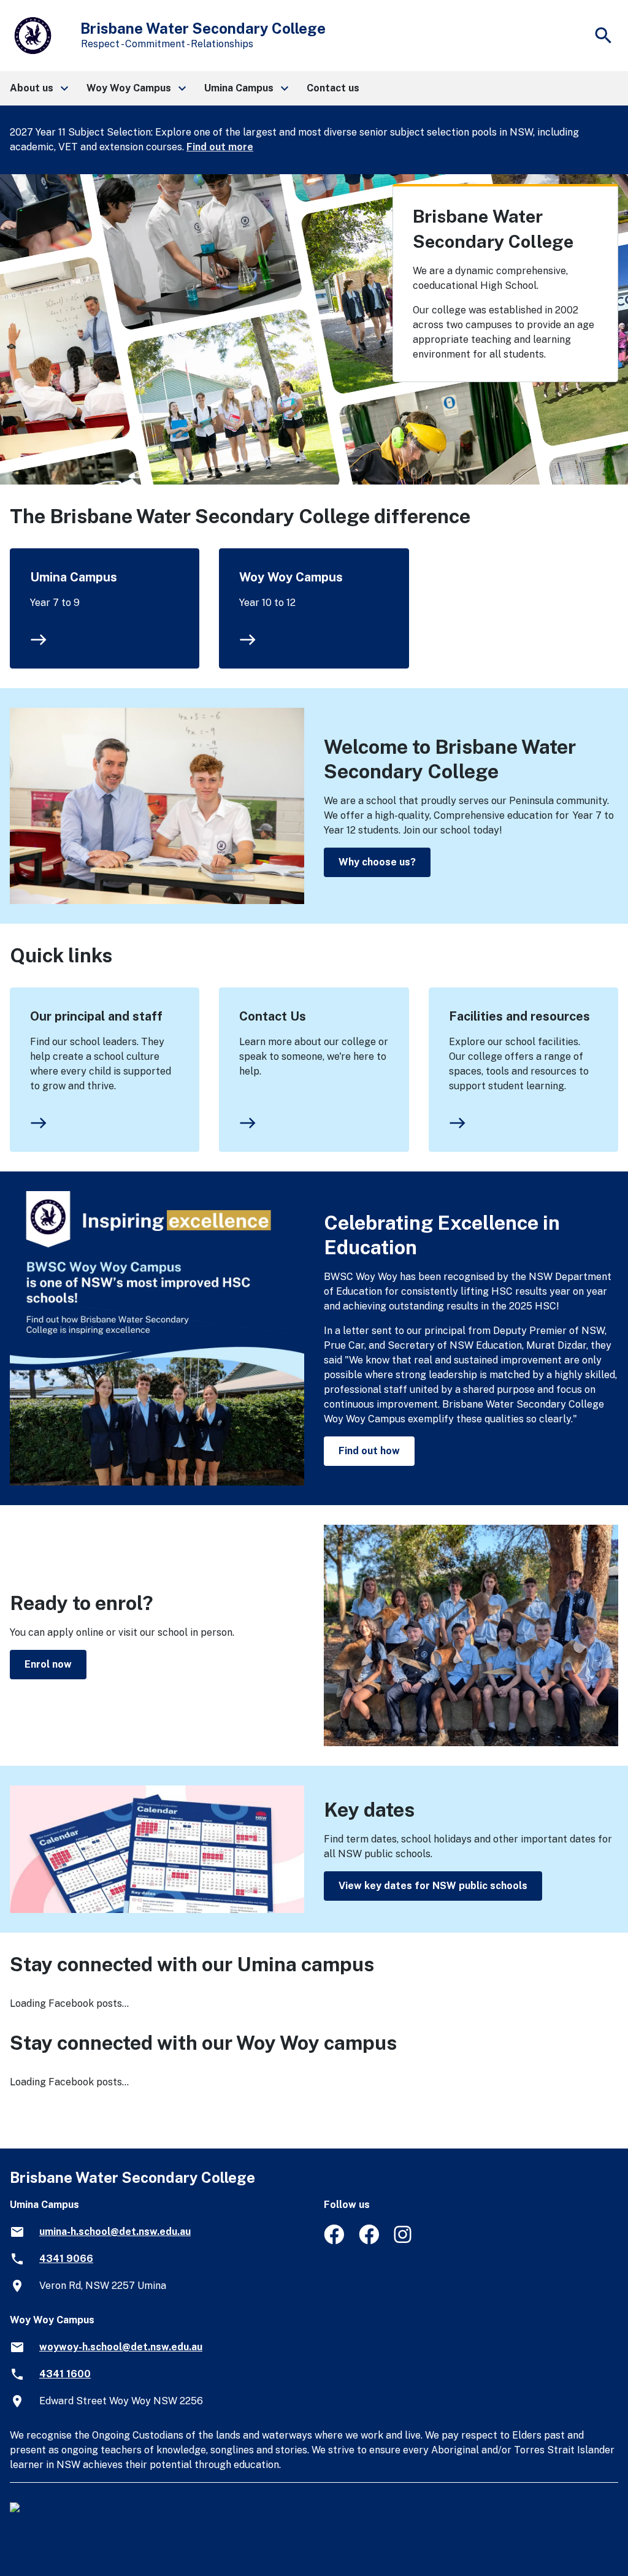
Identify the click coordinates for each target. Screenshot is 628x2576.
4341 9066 (66, 2259)
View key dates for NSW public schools (433, 1886)
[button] (38, 88)
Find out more (220, 147)
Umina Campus (74, 577)
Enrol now (48, 1664)
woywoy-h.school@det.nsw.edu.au (121, 2347)
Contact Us (273, 1016)
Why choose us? (377, 862)
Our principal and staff (96, 1016)
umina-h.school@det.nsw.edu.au (115, 2232)
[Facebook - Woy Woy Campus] (369, 2241)
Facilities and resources (519, 1016)
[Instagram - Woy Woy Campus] (404, 2241)
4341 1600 (65, 2374)
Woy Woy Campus (291, 577)
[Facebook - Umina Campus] (334, 2241)
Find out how (369, 1451)
